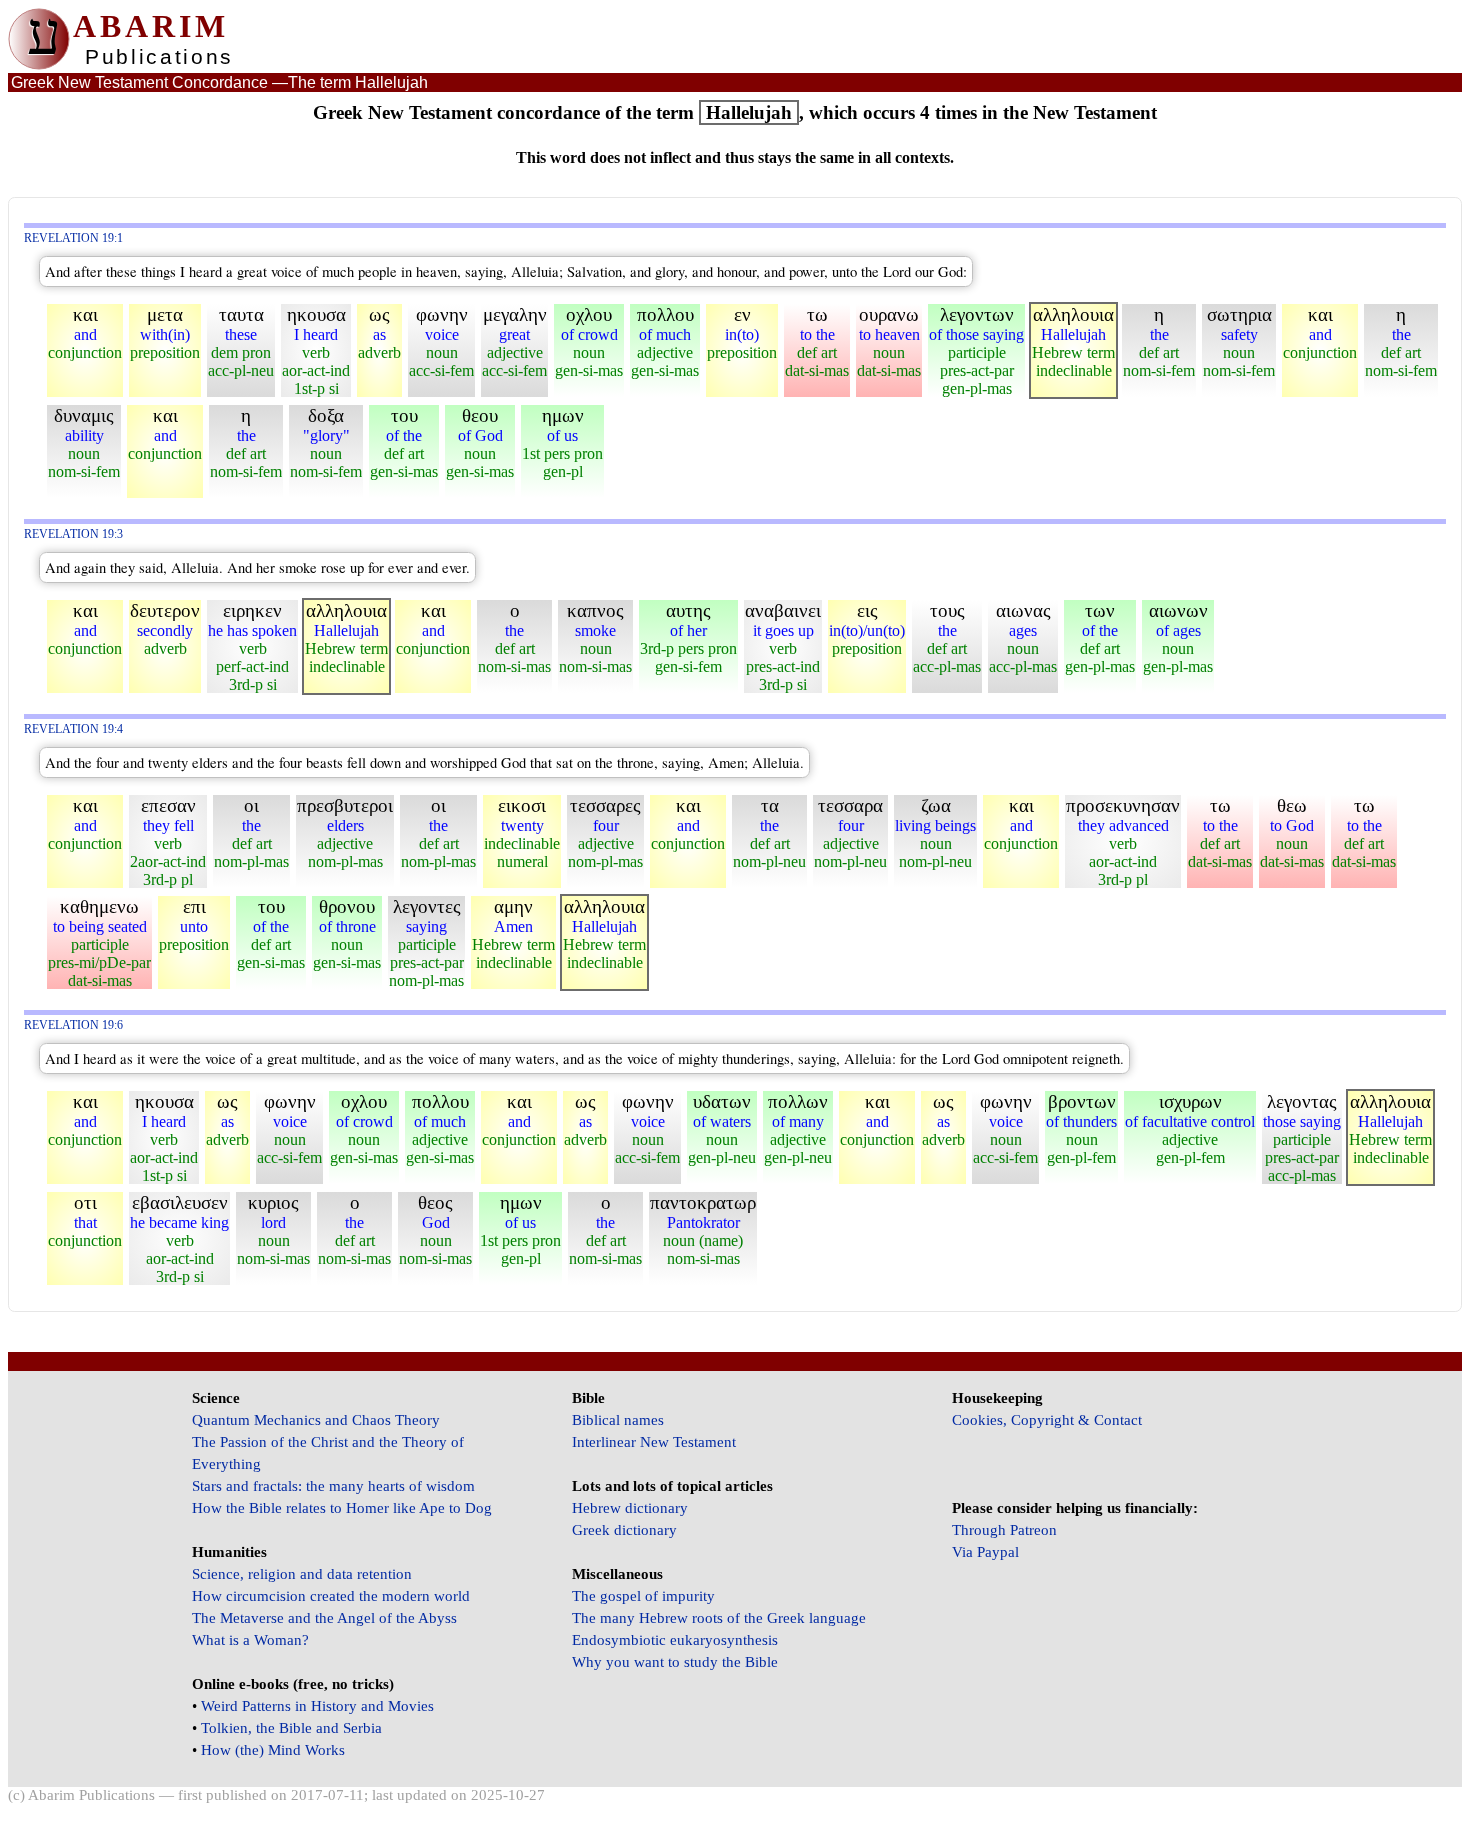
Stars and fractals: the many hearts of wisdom (333, 1486)
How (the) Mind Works (273, 1750)
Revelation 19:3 (73, 534)
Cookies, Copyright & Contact (1047, 1420)
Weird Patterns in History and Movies (317, 1706)
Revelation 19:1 (73, 238)
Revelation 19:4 (73, 729)
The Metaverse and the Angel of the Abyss (324, 1618)
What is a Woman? (250, 1640)
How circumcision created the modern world (331, 1596)
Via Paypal (985, 1552)
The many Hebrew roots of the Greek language (719, 1618)
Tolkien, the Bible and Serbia (291, 1728)
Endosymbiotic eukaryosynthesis (675, 1640)
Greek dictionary (624, 1530)
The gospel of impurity (643, 1596)
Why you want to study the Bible (675, 1662)
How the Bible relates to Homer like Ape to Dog (342, 1508)
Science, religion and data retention (302, 1574)
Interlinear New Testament (654, 1442)
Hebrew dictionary (630, 1508)
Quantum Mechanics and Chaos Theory (316, 1420)
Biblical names (618, 1420)
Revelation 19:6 (73, 1025)
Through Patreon (1004, 1530)
